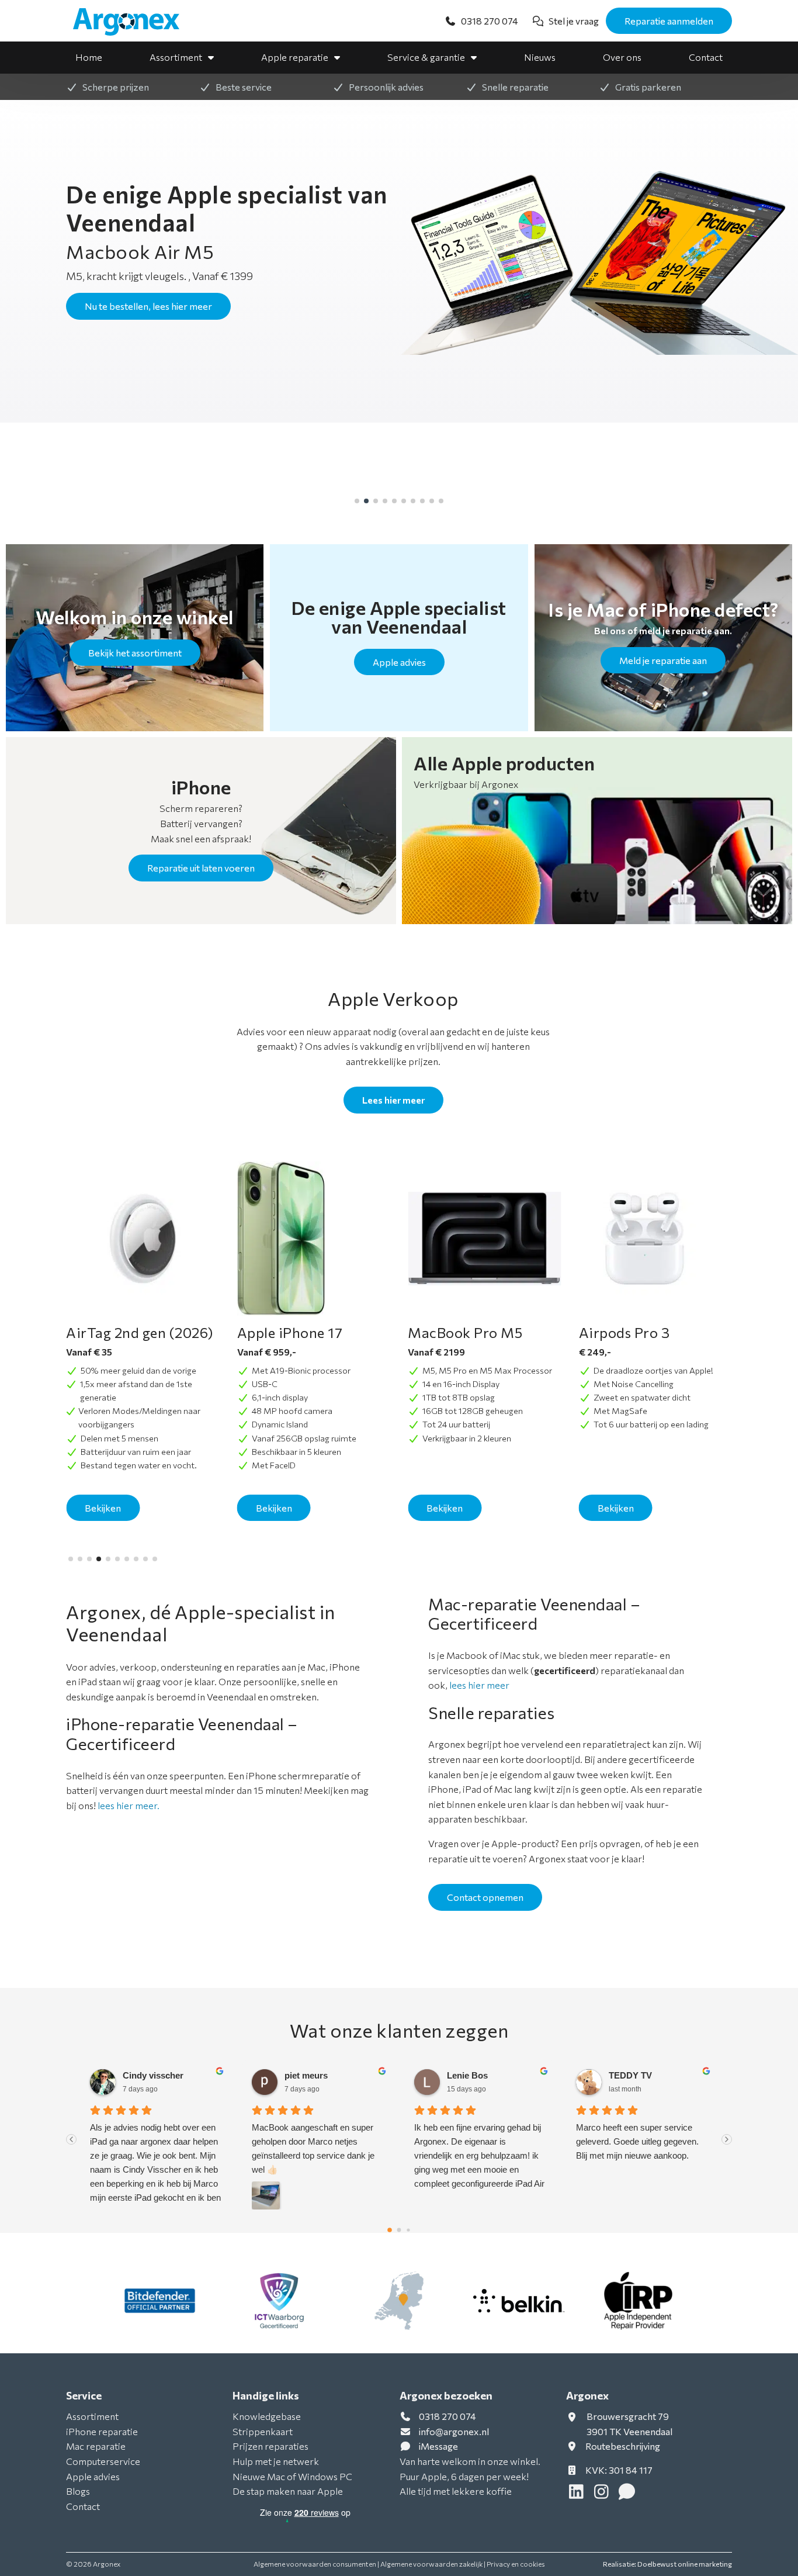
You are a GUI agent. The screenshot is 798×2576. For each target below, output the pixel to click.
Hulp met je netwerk (276, 2461)
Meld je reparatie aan (663, 660)
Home (89, 57)
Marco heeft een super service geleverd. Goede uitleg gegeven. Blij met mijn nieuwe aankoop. (476, 2141)
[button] (357, 501)
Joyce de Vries (639, 2075)
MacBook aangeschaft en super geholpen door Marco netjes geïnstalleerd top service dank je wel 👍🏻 (151, 2148)
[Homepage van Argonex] (133, 22)
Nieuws (540, 57)
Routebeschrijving (622, 2446)
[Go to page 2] (409, 2230)
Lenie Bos (306, 2075)
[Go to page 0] (390, 2230)
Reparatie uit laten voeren (201, 868)
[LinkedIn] (579, 2494)
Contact (706, 57)
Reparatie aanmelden (669, 21)
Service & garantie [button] (426, 57)
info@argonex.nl (454, 2431)
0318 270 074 (447, 2416)
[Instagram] (604, 2494)
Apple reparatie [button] (295, 57)
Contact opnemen (485, 1897)
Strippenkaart (263, 2431)
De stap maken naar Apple (288, 2491)
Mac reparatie (96, 2446)
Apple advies (399, 662)
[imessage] (628, 2494)
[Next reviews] (727, 2139)
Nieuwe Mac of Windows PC (292, 2476)
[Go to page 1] (399, 2230)
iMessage (438, 2446)
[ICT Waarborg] (280, 2301)
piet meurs (144, 2075)
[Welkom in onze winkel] (135, 638)
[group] (399, 264)
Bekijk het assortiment (135, 653)
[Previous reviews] (71, 2139)
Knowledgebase (267, 2416)
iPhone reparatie (102, 2431)
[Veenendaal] (399, 2301)
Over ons (622, 57)
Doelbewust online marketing (685, 2564)
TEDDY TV (469, 2075)
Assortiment (176, 57)
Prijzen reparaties (270, 2446)
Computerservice (103, 2461)
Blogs (78, 2491)
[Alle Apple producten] (597, 831)
